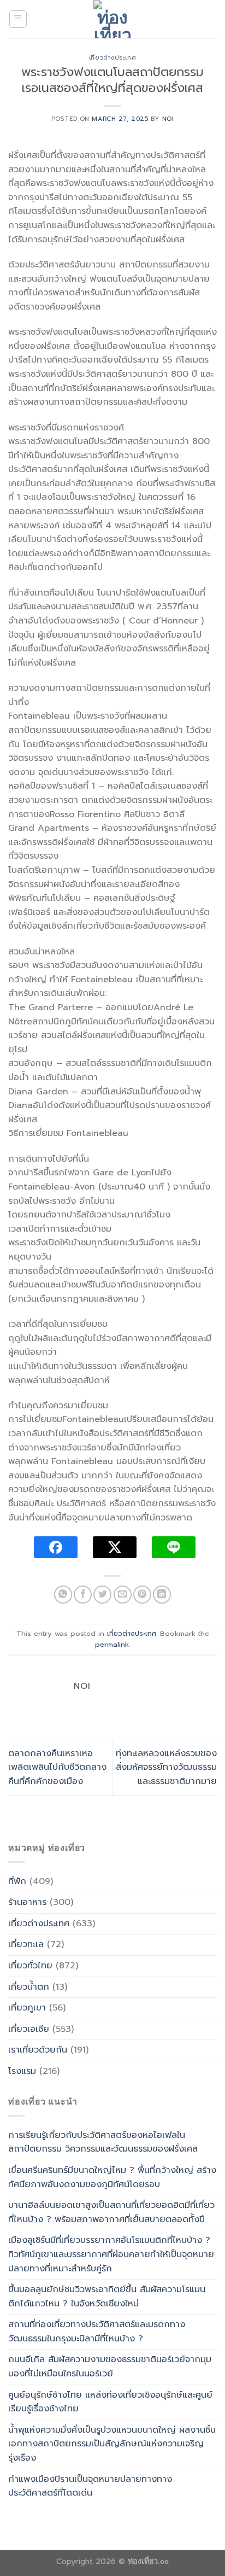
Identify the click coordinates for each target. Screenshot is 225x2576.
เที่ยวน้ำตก (29, 1987)
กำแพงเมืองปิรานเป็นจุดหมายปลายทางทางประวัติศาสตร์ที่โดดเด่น (90, 2486)
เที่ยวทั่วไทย (30, 1966)
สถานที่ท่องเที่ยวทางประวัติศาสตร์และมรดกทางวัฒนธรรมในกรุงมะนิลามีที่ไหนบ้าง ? (97, 2332)
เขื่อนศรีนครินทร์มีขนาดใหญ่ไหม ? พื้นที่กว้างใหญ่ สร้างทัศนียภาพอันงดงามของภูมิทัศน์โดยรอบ (112, 2177)
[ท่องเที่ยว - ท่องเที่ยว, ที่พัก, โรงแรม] (112, 19)
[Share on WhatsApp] (63, 1595)
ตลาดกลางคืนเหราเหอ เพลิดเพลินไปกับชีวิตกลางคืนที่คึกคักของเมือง (57, 1767)
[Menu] (18, 19)
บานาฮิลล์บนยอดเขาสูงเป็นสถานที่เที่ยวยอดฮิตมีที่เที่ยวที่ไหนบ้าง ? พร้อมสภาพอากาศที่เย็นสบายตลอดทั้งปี (111, 2212)
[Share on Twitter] (102, 1595)
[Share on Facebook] (83, 1595)
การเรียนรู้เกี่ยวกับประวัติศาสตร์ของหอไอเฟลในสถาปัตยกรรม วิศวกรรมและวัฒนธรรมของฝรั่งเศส (103, 2142)
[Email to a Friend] (123, 1595)
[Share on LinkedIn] (162, 1595)
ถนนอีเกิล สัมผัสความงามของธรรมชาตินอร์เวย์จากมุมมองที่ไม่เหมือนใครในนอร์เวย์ (110, 2367)
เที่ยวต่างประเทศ (112, 58)
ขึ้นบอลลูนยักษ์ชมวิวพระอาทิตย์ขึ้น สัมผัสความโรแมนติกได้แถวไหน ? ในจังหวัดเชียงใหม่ (107, 2297)
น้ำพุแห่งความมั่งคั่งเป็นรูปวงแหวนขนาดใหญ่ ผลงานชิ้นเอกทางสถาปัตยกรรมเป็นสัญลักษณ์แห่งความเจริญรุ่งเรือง (112, 2444)
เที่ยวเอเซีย (29, 2029)
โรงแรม (22, 2071)
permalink (112, 1644)
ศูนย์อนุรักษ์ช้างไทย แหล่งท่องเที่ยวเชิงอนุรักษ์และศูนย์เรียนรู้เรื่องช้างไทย (110, 2402)
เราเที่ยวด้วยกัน (38, 2050)
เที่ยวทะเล (26, 1944)
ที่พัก (17, 1881)
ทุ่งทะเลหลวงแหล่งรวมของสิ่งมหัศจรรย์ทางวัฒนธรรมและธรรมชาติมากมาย (166, 1767)
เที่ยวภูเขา (27, 2008)
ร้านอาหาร (27, 1902)
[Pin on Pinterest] (142, 1595)
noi (168, 119)
